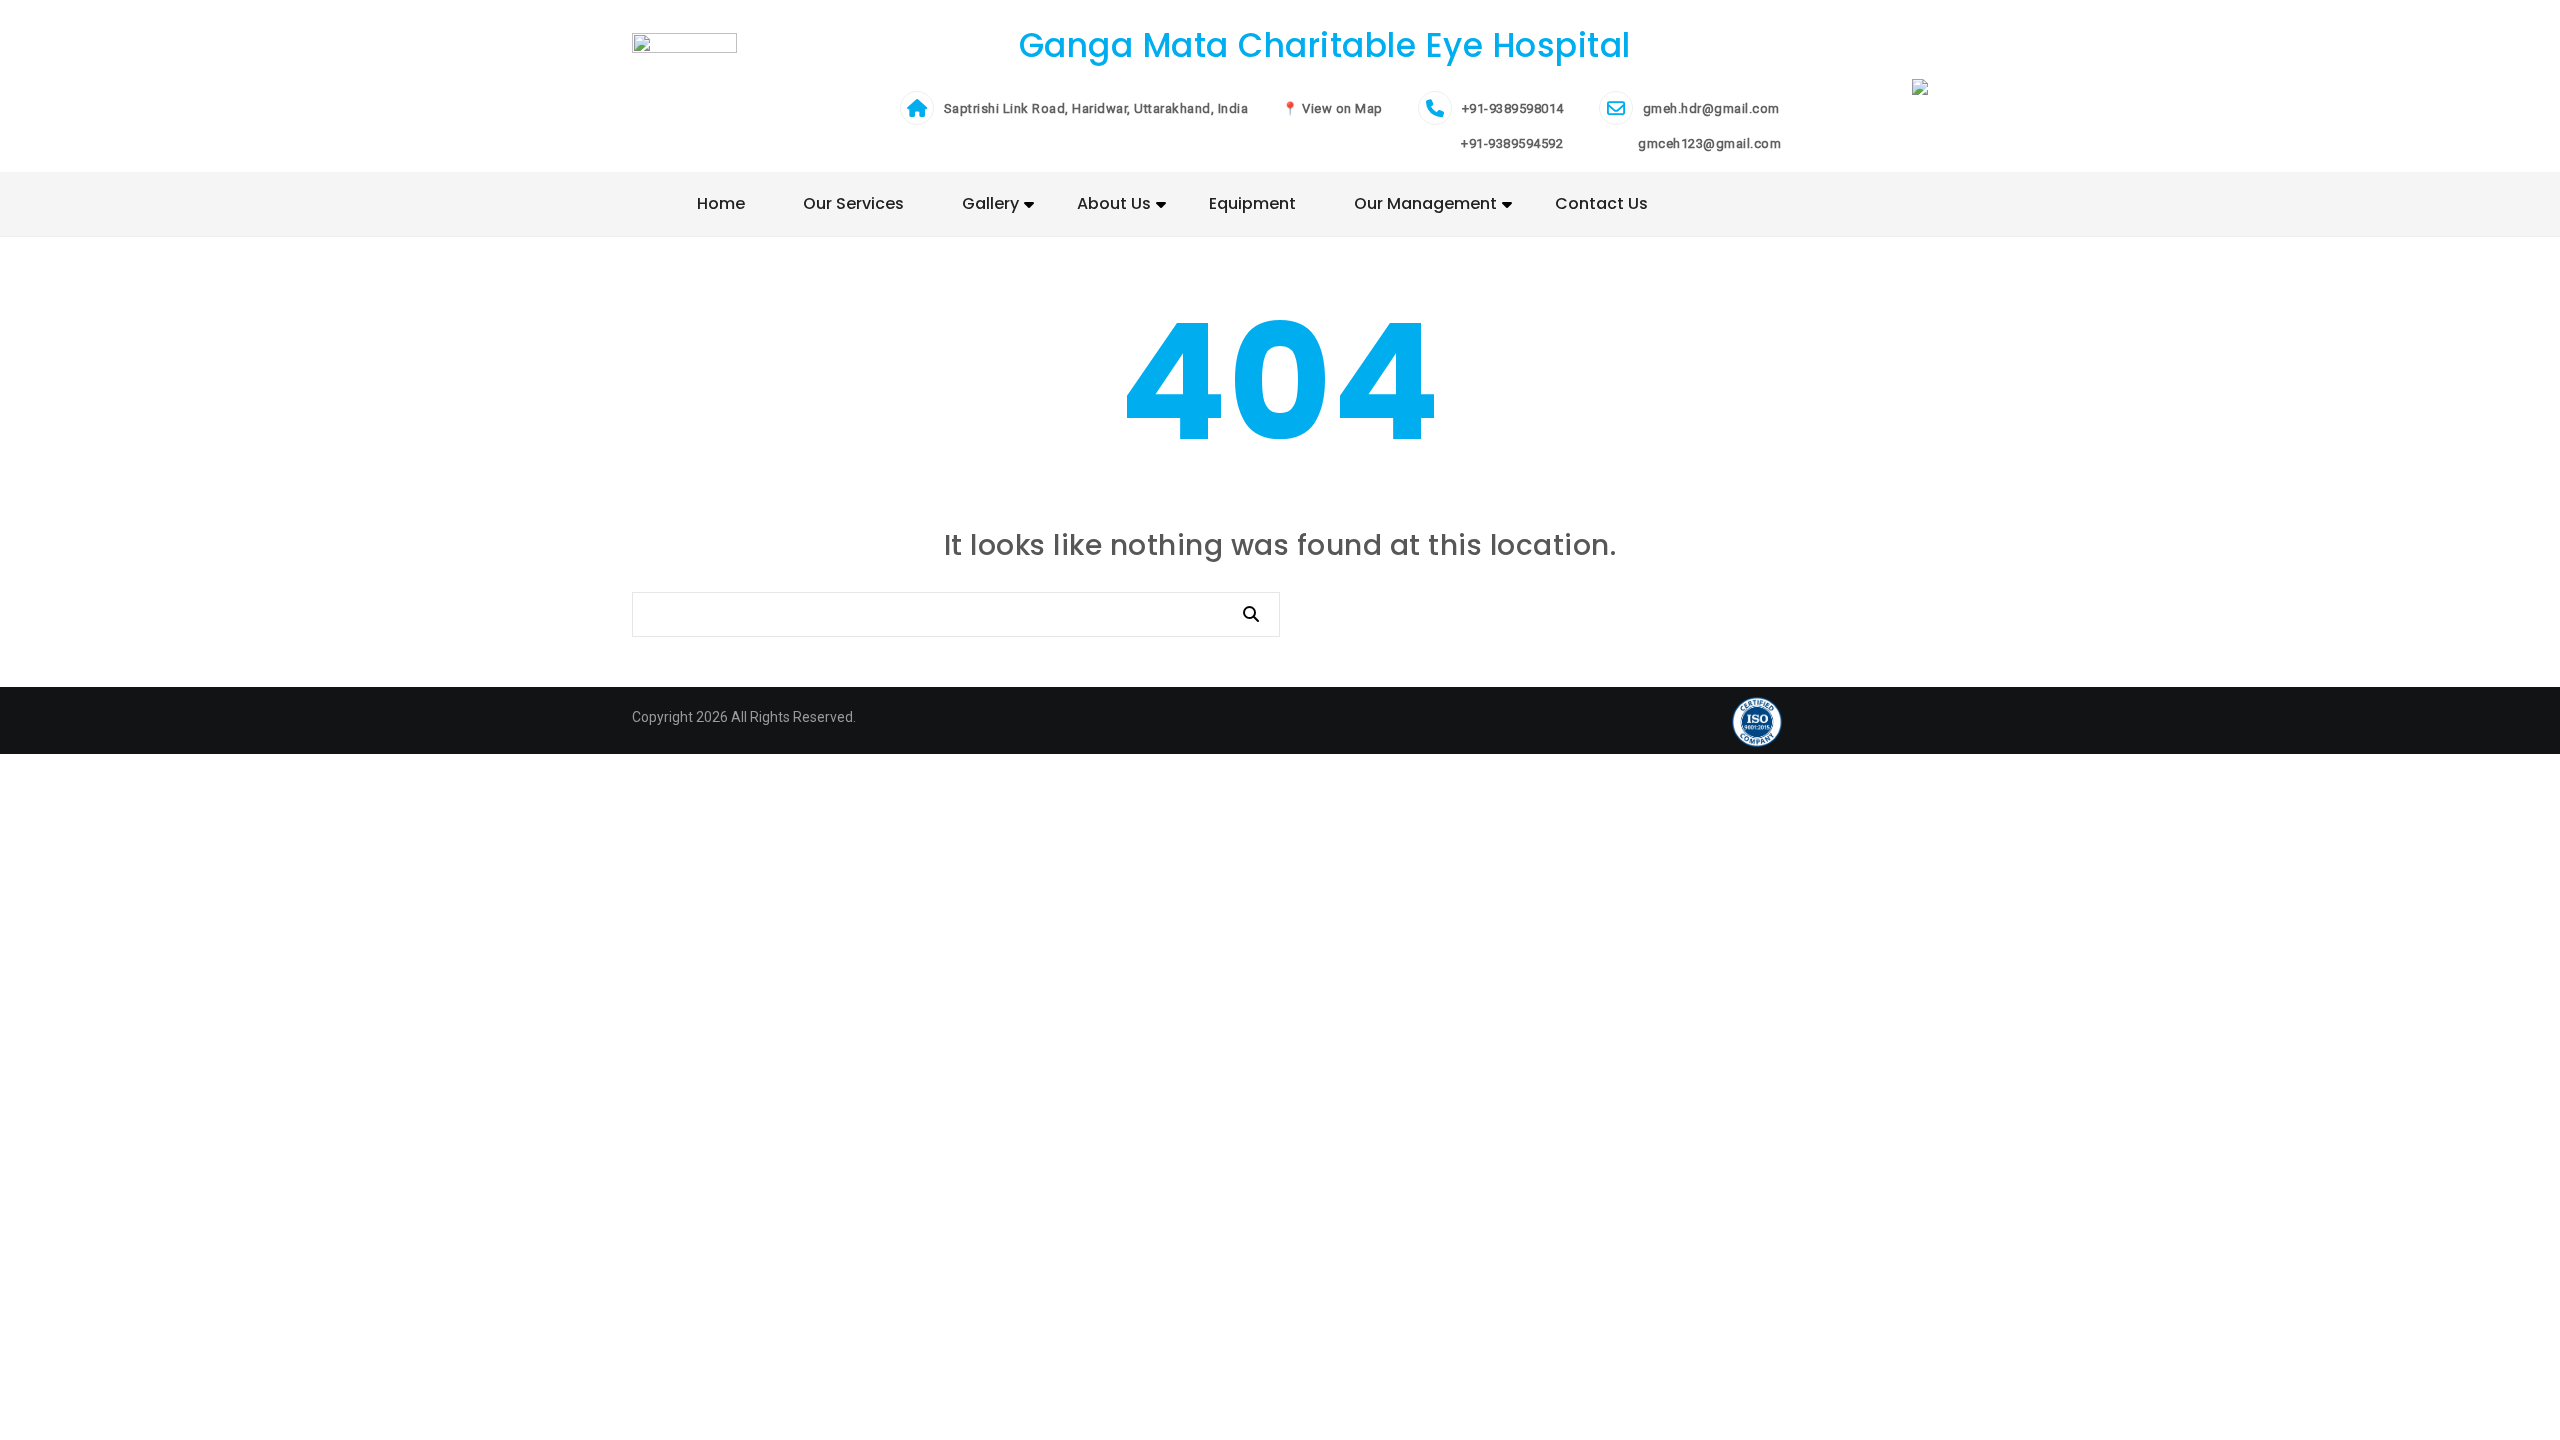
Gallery (990, 203)
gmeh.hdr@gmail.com (1711, 108)
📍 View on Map (1332, 108)
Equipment (1252, 203)
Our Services (853, 203)
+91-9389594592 (1511, 143)
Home (721, 203)
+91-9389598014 (1513, 108)
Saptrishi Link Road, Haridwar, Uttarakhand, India (1096, 108)
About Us (1114, 203)
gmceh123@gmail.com (1708, 143)
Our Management (1425, 203)
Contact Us (1601, 203)
